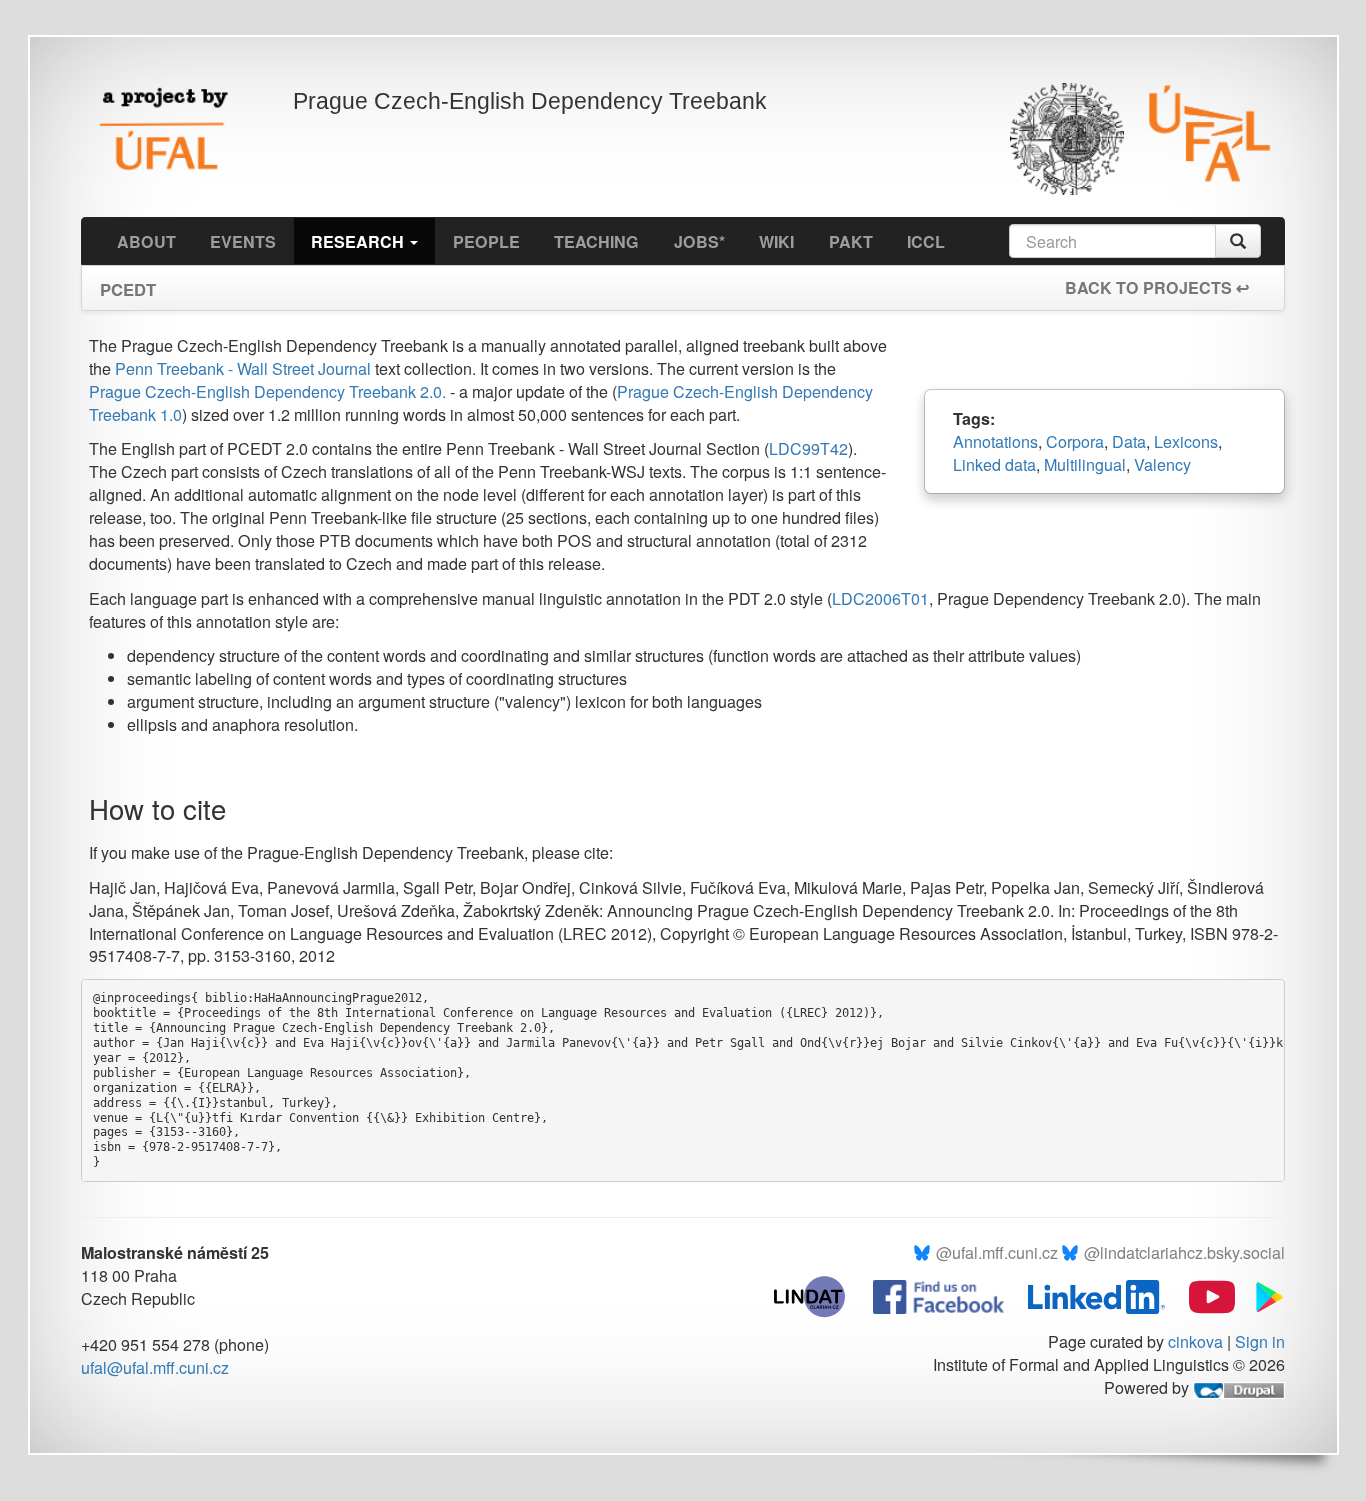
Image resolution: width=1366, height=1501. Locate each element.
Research (359, 241)
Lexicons (1186, 441)
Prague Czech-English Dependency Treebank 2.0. (267, 391)
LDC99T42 (808, 448)
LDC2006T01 (880, 598)
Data (1129, 441)
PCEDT (128, 283)
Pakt (851, 241)
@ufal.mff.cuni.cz (997, 1252)
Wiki (776, 241)
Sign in (1260, 1341)
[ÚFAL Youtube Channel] (1202, 1294)
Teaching (596, 241)
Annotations (995, 441)
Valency (1162, 464)
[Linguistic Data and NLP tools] (819, 1294)
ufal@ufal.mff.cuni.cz (155, 1367)
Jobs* (699, 241)
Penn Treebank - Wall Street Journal (245, 368)
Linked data (994, 464)
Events (243, 241)
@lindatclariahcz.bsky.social (1184, 1252)
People (486, 241)
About (146, 241)
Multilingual (1085, 464)
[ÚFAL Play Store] (1262, 1294)
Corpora (1075, 441)
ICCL (926, 241)
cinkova (1195, 1341)
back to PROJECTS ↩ (1157, 287)
